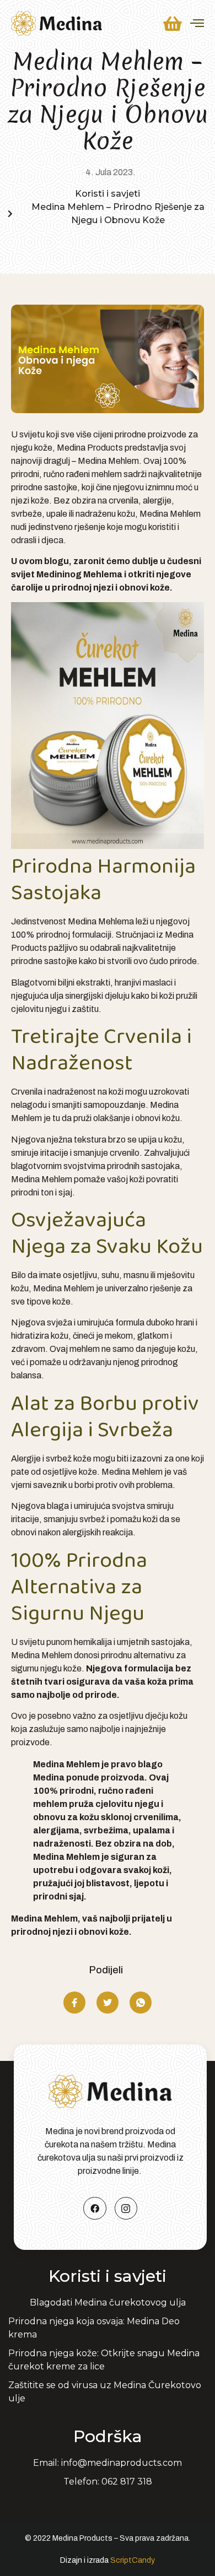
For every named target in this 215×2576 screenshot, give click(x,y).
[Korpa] (173, 24)
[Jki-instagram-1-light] (126, 2209)
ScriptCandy (133, 2560)
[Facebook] (95, 2209)
